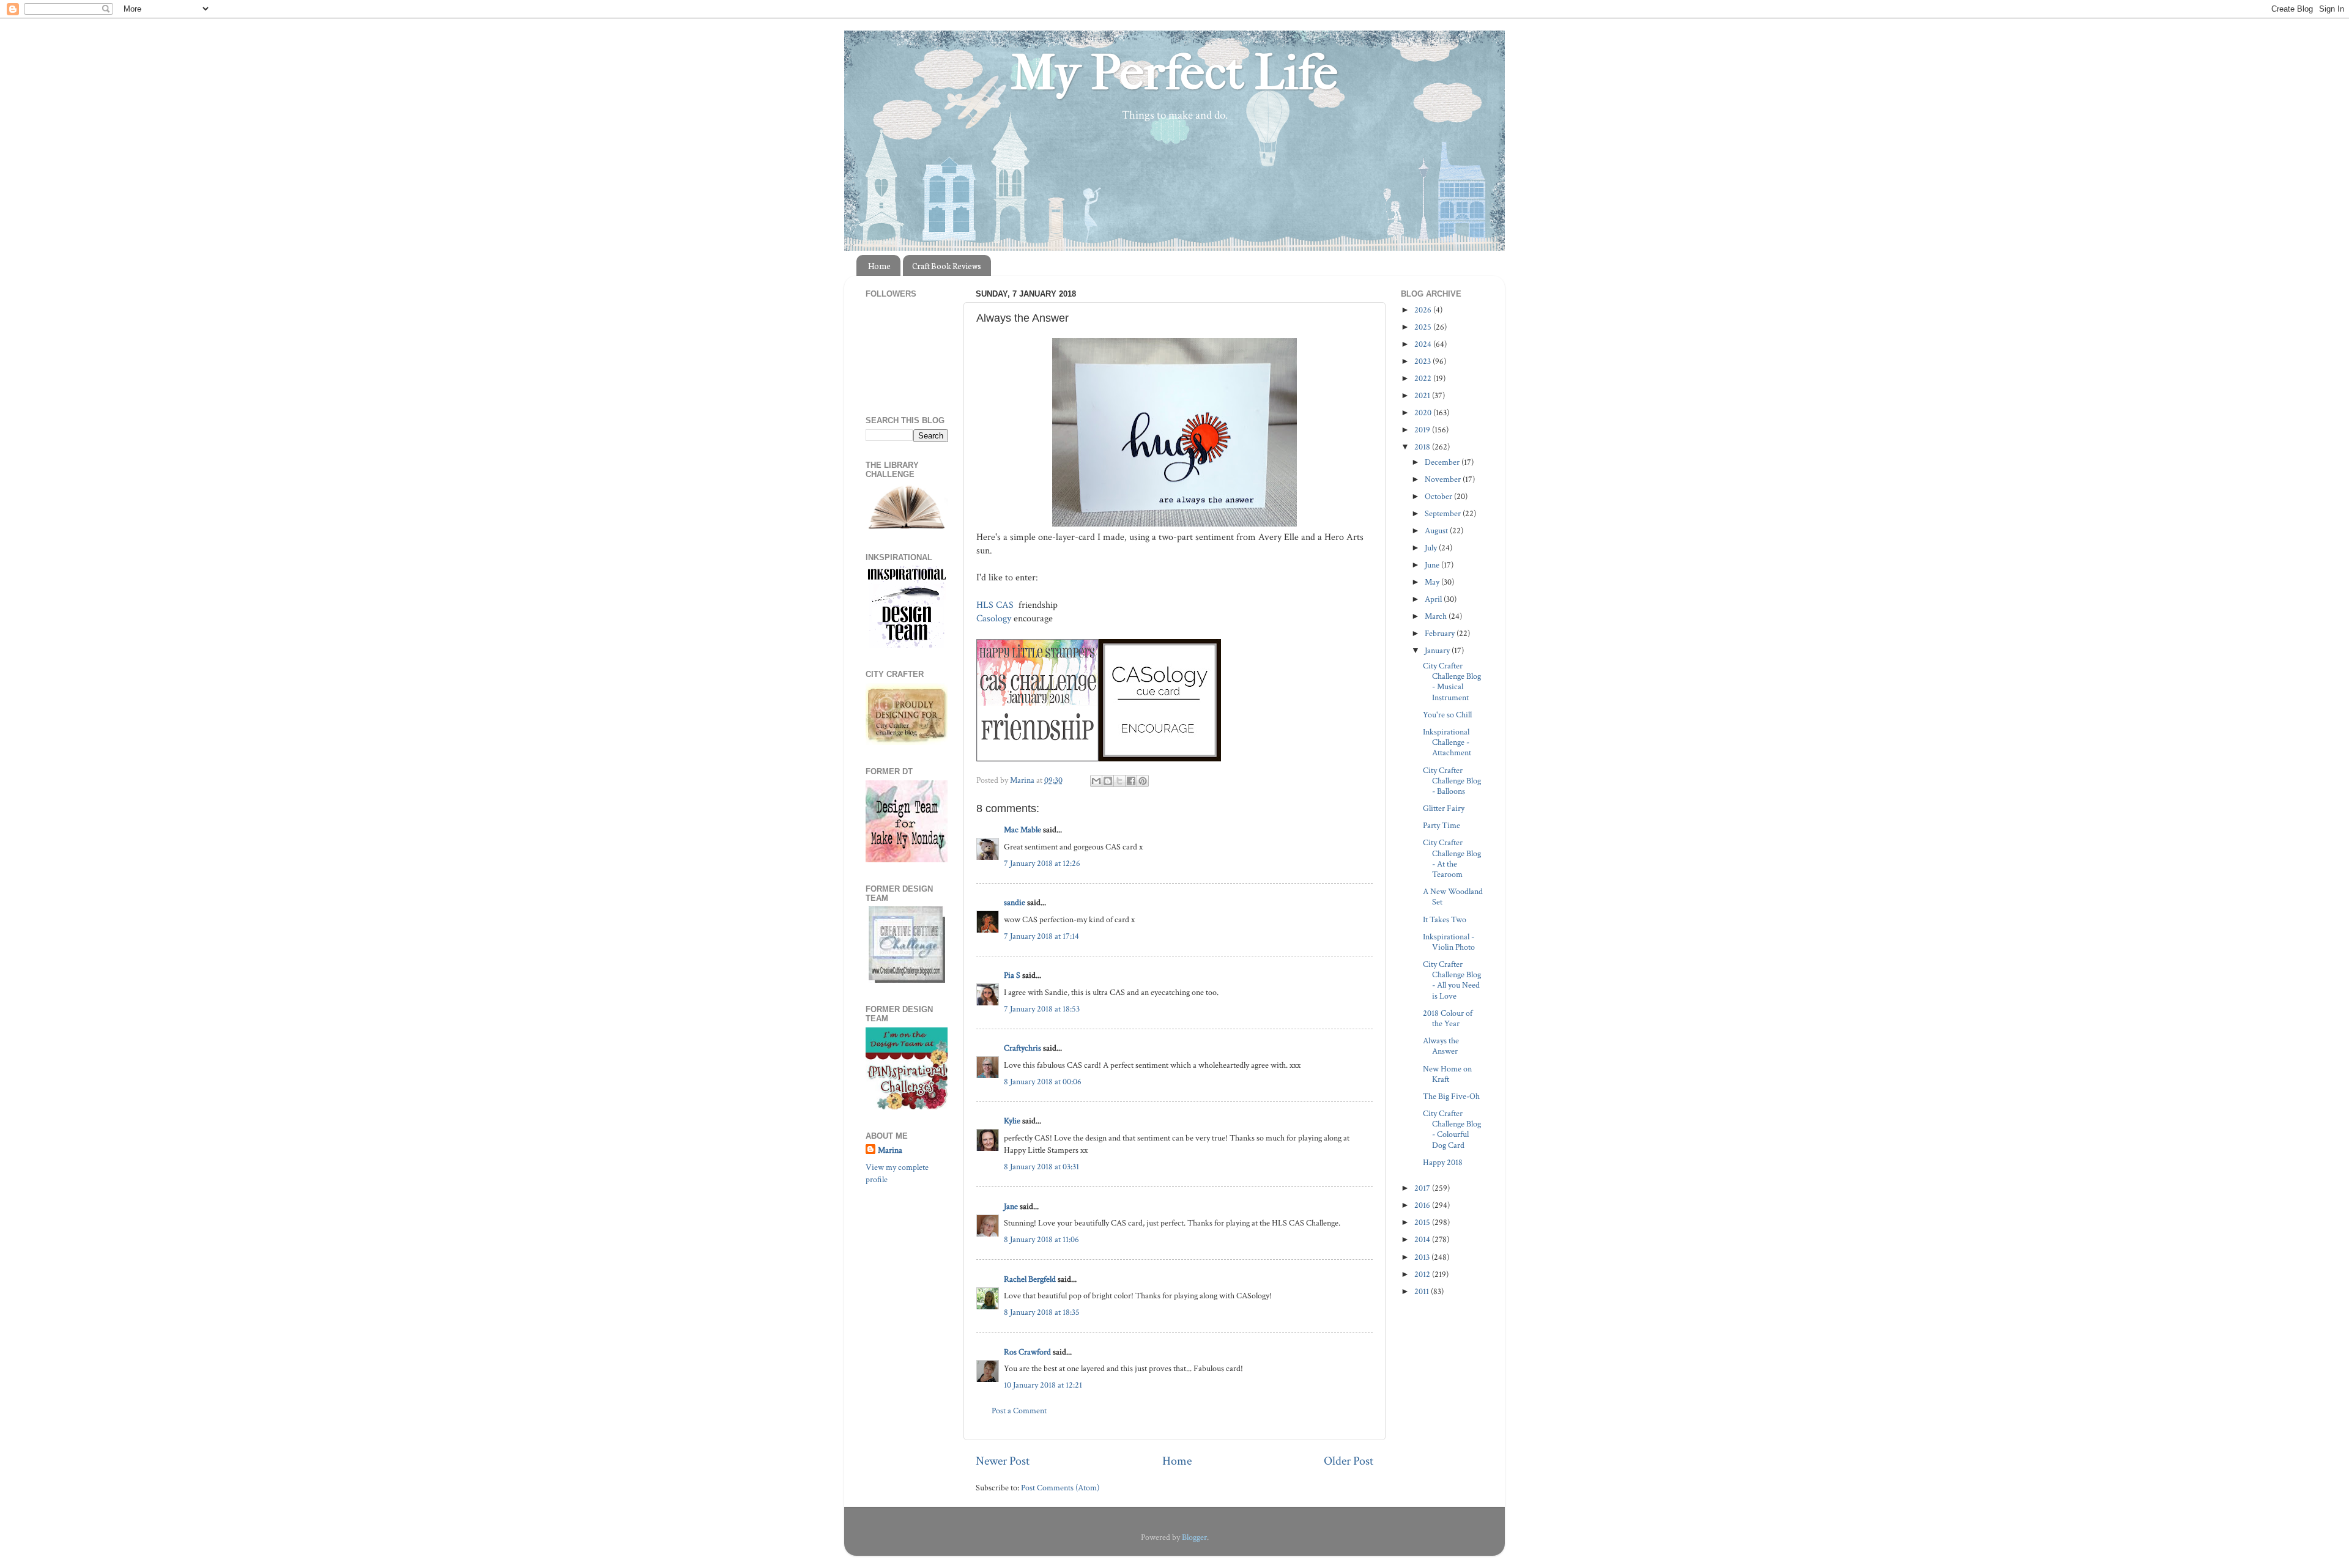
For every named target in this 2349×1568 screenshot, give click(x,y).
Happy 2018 (1443, 1162)
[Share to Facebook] (1131, 781)
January (1438, 650)
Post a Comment (1019, 1411)
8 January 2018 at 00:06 (1043, 1082)
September (1444, 513)
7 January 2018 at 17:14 (1041, 936)
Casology (994, 619)
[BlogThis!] (1108, 781)
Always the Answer (1441, 1046)
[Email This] (1096, 781)
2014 (1423, 1239)
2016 (1423, 1205)
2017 (1423, 1188)
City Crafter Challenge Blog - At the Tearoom (1452, 858)
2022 (1424, 378)
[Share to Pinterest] (1143, 781)
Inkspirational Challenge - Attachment (1447, 742)
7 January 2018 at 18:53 (1042, 1009)
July (1432, 548)
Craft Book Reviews (947, 266)
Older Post (1349, 1461)
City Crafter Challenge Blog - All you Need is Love (1452, 980)
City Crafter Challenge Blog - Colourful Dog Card (1452, 1129)
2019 (1423, 430)
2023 (1423, 361)
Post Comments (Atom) (1060, 1488)
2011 (1423, 1291)
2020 (1424, 412)
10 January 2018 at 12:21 (1043, 1385)
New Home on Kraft (1447, 1074)
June (1433, 565)
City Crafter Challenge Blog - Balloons (1452, 781)
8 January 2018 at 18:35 (1042, 1312)
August (1437, 531)
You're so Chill (1447, 715)
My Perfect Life (1174, 73)
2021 (1423, 395)
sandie (1015, 902)
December (1443, 462)
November (1444, 479)
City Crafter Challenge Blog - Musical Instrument (1452, 682)
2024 (1424, 344)
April (1434, 599)
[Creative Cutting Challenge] (907, 980)
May (1433, 582)
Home (879, 266)
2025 (1424, 327)
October (1439, 496)
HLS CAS (996, 605)
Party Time (1442, 825)
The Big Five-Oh (1451, 1096)
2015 (1423, 1222)
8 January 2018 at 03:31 (1041, 1167)
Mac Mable (1022, 830)
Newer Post (1003, 1461)
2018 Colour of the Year (1448, 1018)
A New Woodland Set (1453, 897)
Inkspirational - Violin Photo (1449, 942)
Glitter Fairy (1444, 808)
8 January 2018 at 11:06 (1041, 1239)
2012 (1423, 1274)
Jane (1011, 1206)
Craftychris (1022, 1048)
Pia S (1012, 975)
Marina (890, 1150)
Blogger (1194, 1537)
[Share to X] (1119, 781)
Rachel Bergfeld (1030, 1279)
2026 (1424, 310)
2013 (1423, 1257)
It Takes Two (1445, 919)
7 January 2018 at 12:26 (1042, 863)
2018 (1423, 447)
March (1437, 616)
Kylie (1012, 1121)
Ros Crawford (1027, 1352)
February (1441, 633)
